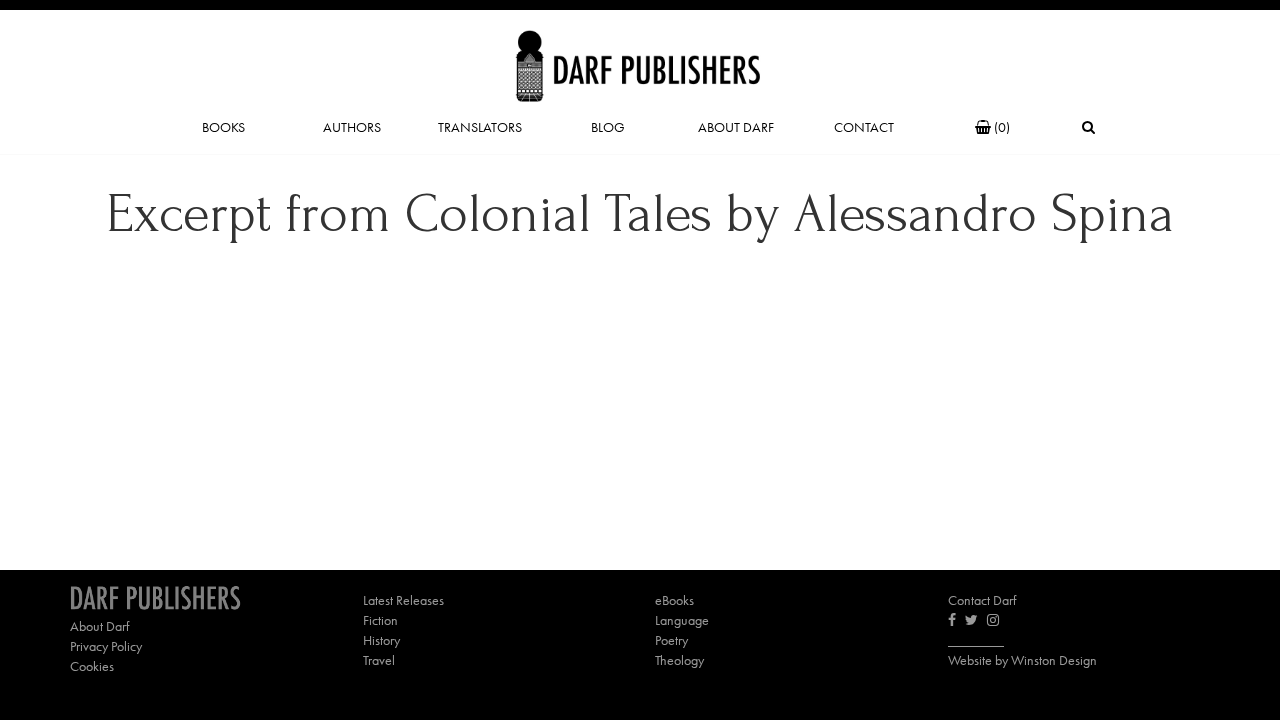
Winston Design (1054, 660)
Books (223, 127)
